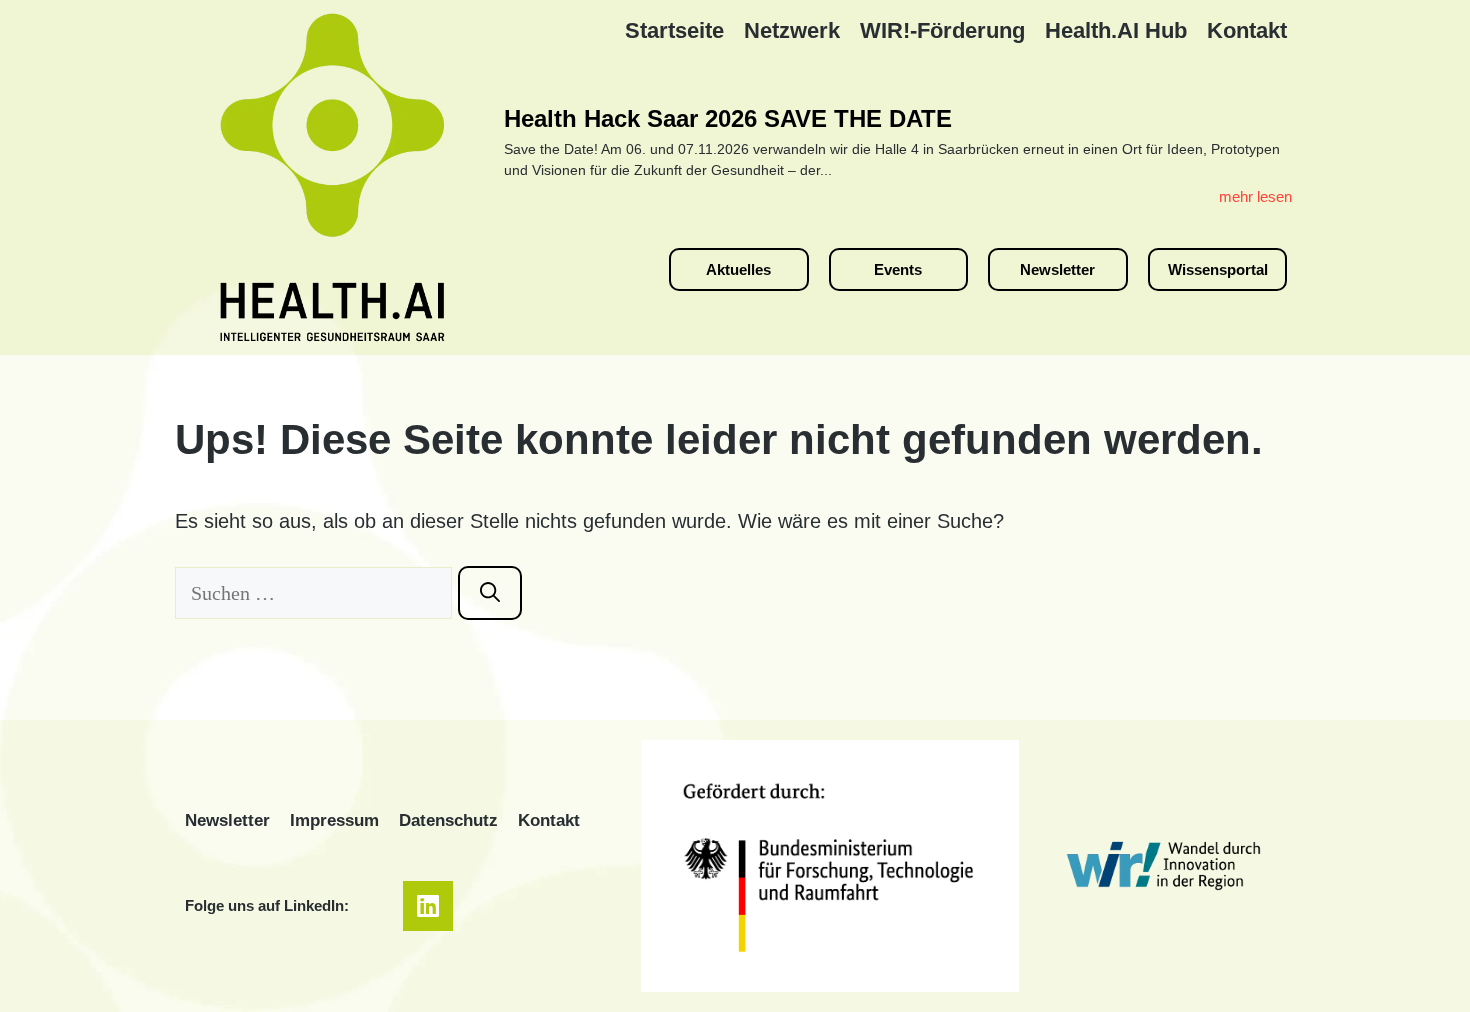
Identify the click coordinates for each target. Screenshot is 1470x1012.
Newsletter (227, 820)
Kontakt (549, 820)
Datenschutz (448, 820)
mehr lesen (1255, 196)
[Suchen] (490, 593)
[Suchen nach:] (316, 593)
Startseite (674, 30)
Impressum (334, 820)
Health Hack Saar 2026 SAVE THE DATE (728, 118)
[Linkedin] (428, 906)
